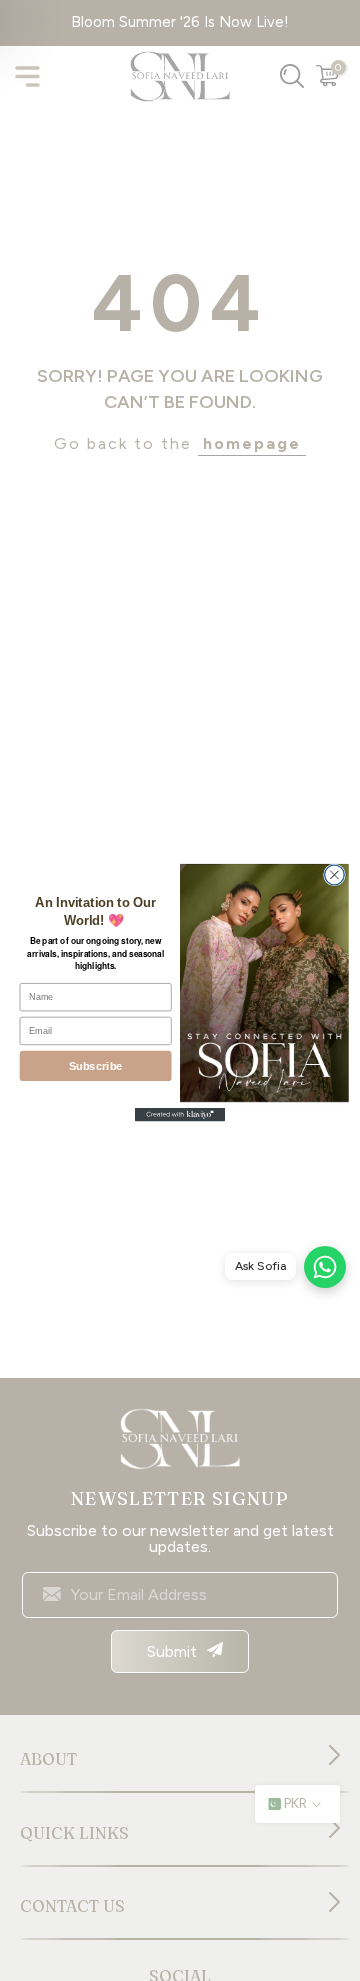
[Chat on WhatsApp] (325, 1267)
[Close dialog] (335, 875)
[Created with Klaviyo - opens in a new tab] (180, 1115)
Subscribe (96, 1065)
